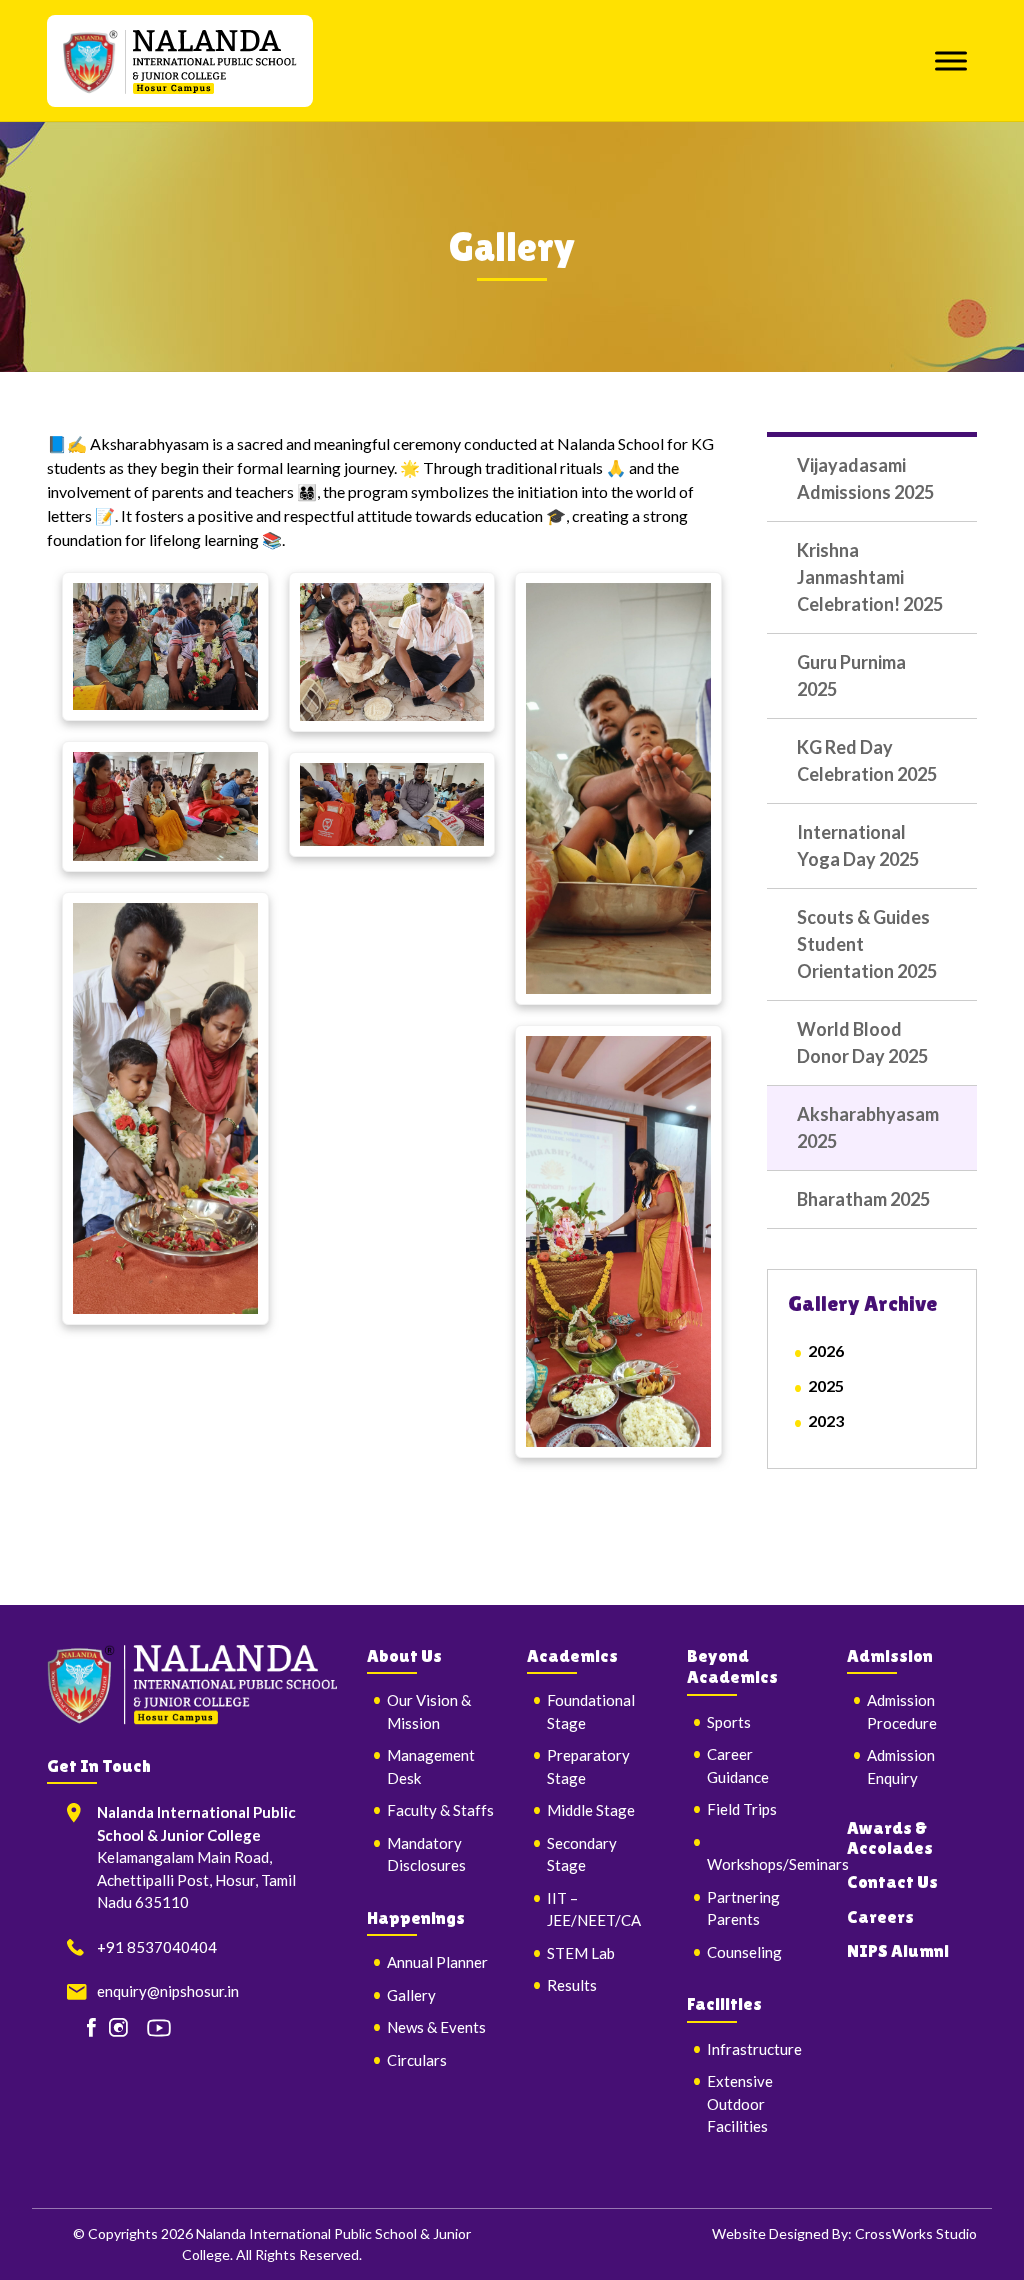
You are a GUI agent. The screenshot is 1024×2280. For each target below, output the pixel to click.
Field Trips (742, 1809)
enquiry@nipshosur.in (168, 1991)
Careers (880, 1916)
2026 (826, 1350)
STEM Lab (581, 1953)
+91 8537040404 (157, 1947)
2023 (826, 1420)
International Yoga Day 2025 (858, 845)
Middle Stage (591, 1810)
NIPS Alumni (898, 1950)
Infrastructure (754, 2049)
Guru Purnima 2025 (851, 675)
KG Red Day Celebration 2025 (867, 760)
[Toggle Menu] (951, 60)
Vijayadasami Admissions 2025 (865, 478)
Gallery (411, 1995)
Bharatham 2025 (863, 1199)
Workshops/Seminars (778, 1864)
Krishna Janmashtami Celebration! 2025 (870, 577)
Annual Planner (437, 1962)
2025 (826, 1385)
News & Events (436, 2027)
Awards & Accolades (890, 1837)
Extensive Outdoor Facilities (740, 2103)
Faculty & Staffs (440, 1810)
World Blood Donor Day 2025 (862, 1042)
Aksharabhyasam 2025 (868, 1127)
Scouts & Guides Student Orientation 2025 (867, 944)
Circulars (417, 2060)
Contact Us (892, 1881)
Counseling (744, 1952)
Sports (729, 1722)
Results (572, 1985)
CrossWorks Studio (916, 2233)
